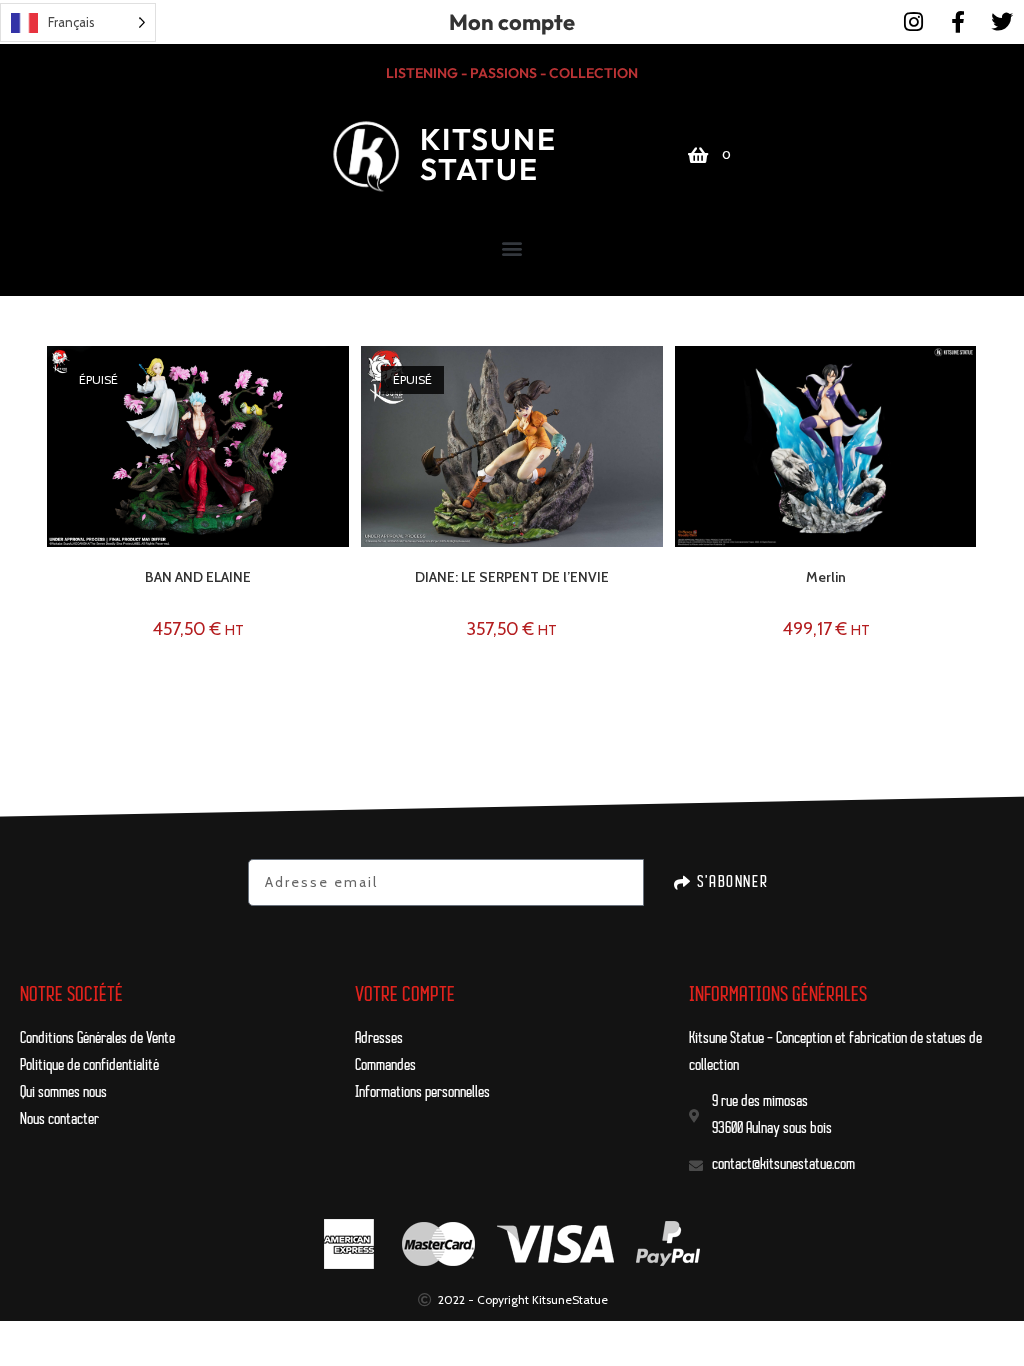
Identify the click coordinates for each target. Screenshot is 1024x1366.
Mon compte (512, 22)
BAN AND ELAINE (198, 577)
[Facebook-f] (958, 22)
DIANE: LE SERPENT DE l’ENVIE (512, 577)
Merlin (826, 577)
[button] (512, 247)
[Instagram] (914, 22)
